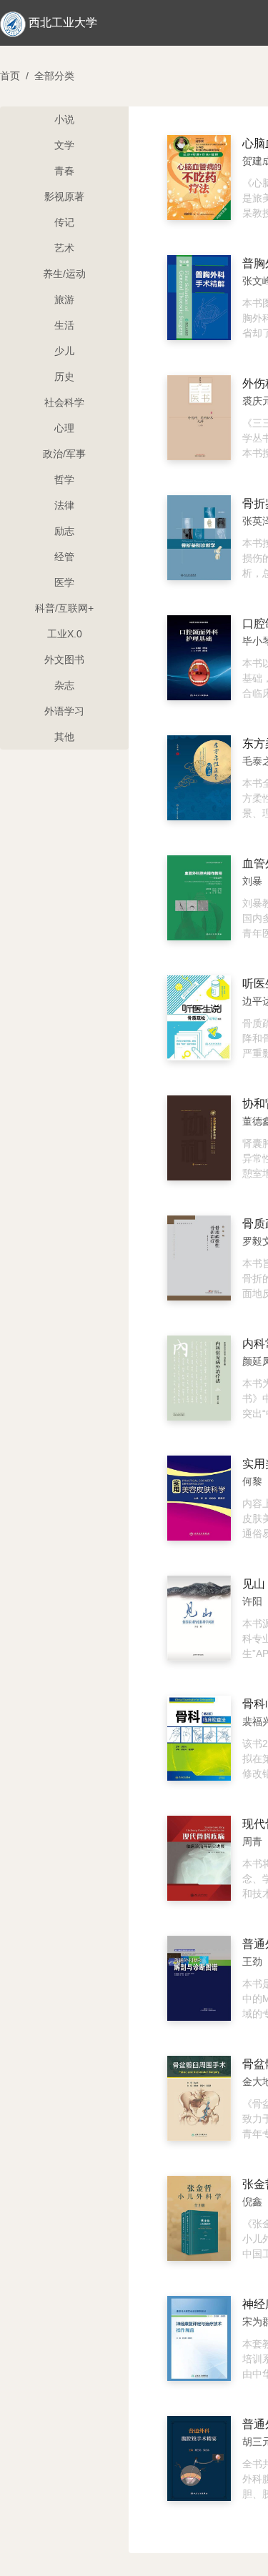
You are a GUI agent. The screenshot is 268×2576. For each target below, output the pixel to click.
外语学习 (64, 711)
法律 (64, 505)
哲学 (64, 479)
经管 (64, 557)
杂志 (64, 685)
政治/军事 (64, 454)
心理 (64, 428)
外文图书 (64, 660)
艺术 (64, 248)
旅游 (64, 299)
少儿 (64, 351)
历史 (64, 377)
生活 (64, 325)
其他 (64, 737)
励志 (64, 531)
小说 (64, 119)
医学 (64, 582)
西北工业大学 (63, 23)
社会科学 (64, 402)
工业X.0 (65, 634)
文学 (64, 145)
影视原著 (64, 197)
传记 (64, 222)
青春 (64, 171)
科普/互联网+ (64, 608)
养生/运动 (64, 274)
